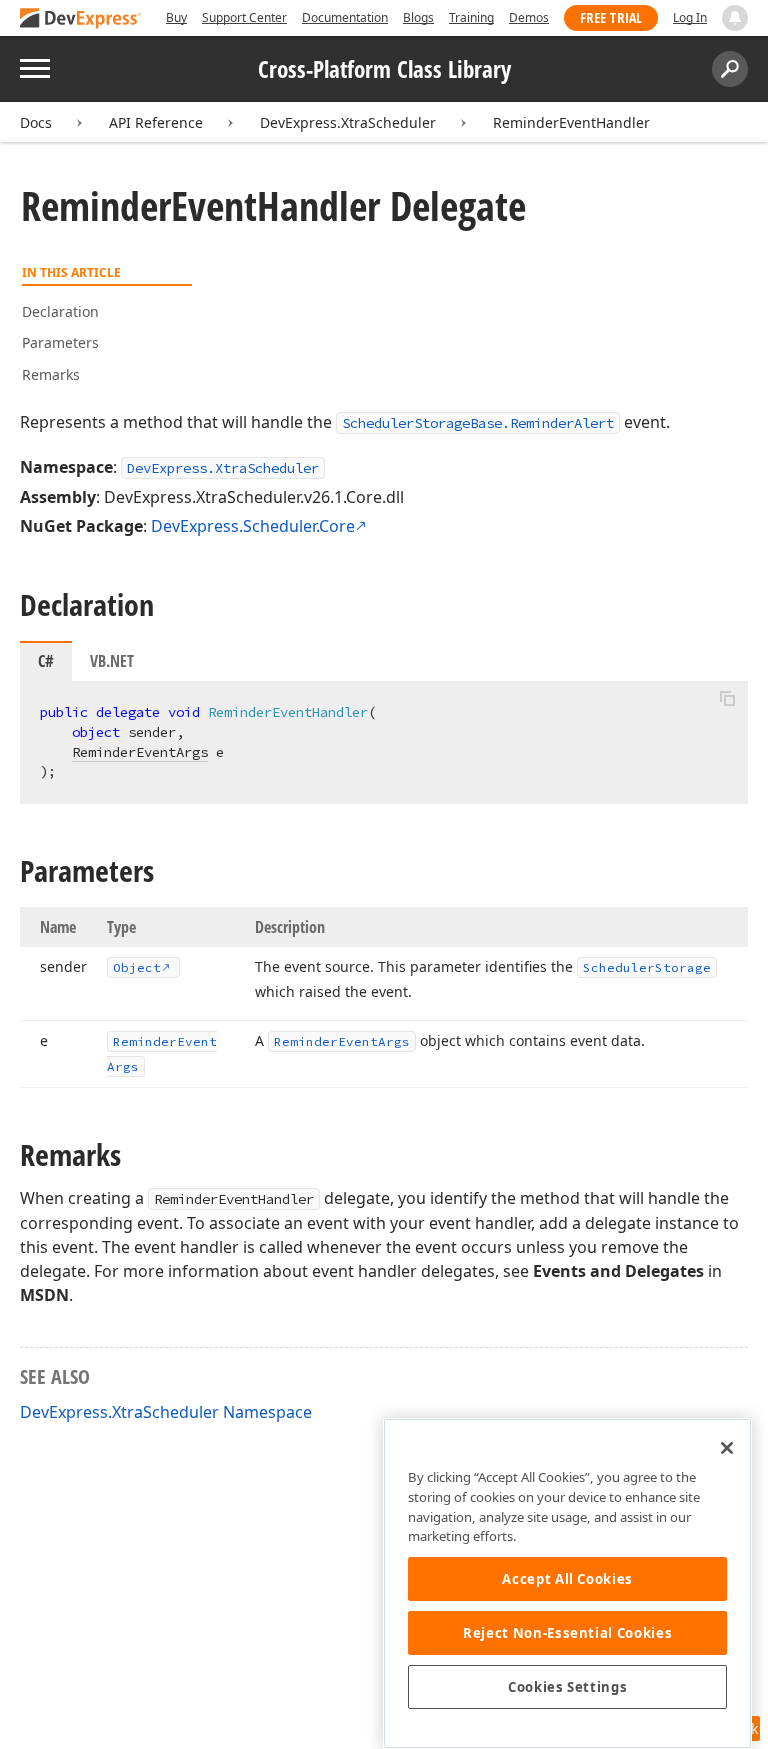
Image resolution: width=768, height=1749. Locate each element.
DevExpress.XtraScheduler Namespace (166, 1412)
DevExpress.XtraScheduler (348, 122)
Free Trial (611, 17)
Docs (36, 122)
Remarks (51, 374)
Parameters (60, 342)
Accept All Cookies (567, 1579)
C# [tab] (46, 661)
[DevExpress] (81, 19)
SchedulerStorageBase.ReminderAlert (478, 423)
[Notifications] (735, 18)
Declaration (60, 311)
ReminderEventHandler (571, 122)
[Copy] (727, 698)
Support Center (244, 17)
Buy (176, 17)
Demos (529, 17)
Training (471, 17)
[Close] (727, 1448)
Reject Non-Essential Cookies (567, 1633)
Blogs (418, 17)
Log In (690, 17)
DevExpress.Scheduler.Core (253, 526)
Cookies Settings (568, 1687)
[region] (567, 1583)
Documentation (345, 17)
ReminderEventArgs (140, 752)
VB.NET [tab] (112, 661)
